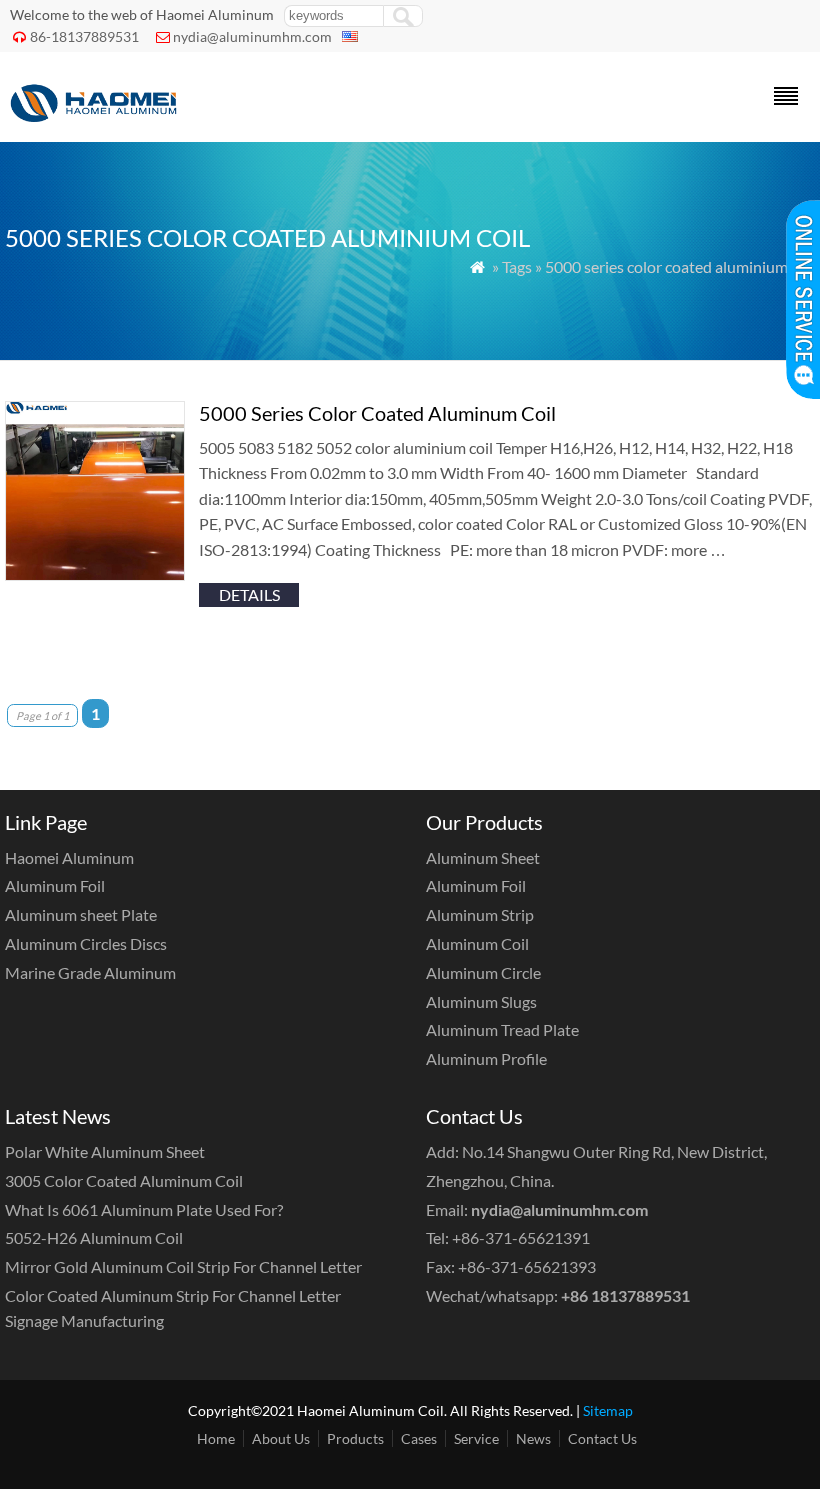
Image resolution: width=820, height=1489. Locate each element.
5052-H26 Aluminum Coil (94, 1237)
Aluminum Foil (55, 885)
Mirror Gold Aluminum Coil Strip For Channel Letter (183, 1266)
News (533, 1438)
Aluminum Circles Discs (86, 943)
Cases (419, 1438)
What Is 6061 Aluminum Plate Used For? (144, 1209)
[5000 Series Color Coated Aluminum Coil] (95, 574)
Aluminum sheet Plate (81, 914)
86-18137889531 (84, 36)
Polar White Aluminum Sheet (105, 1151)
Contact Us (602, 1438)
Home (216, 1438)
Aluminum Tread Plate (502, 1029)
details (249, 594)
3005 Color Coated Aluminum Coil (124, 1180)
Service (476, 1438)
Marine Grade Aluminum (90, 972)
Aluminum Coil (477, 943)
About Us (281, 1438)
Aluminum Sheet (483, 857)
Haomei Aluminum (69, 857)
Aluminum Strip (480, 914)
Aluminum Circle (483, 972)
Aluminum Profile (486, 1058)
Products (355, 1438)
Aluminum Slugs (481, 1001)
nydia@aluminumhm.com (252, 36)
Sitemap (608, 1410)
